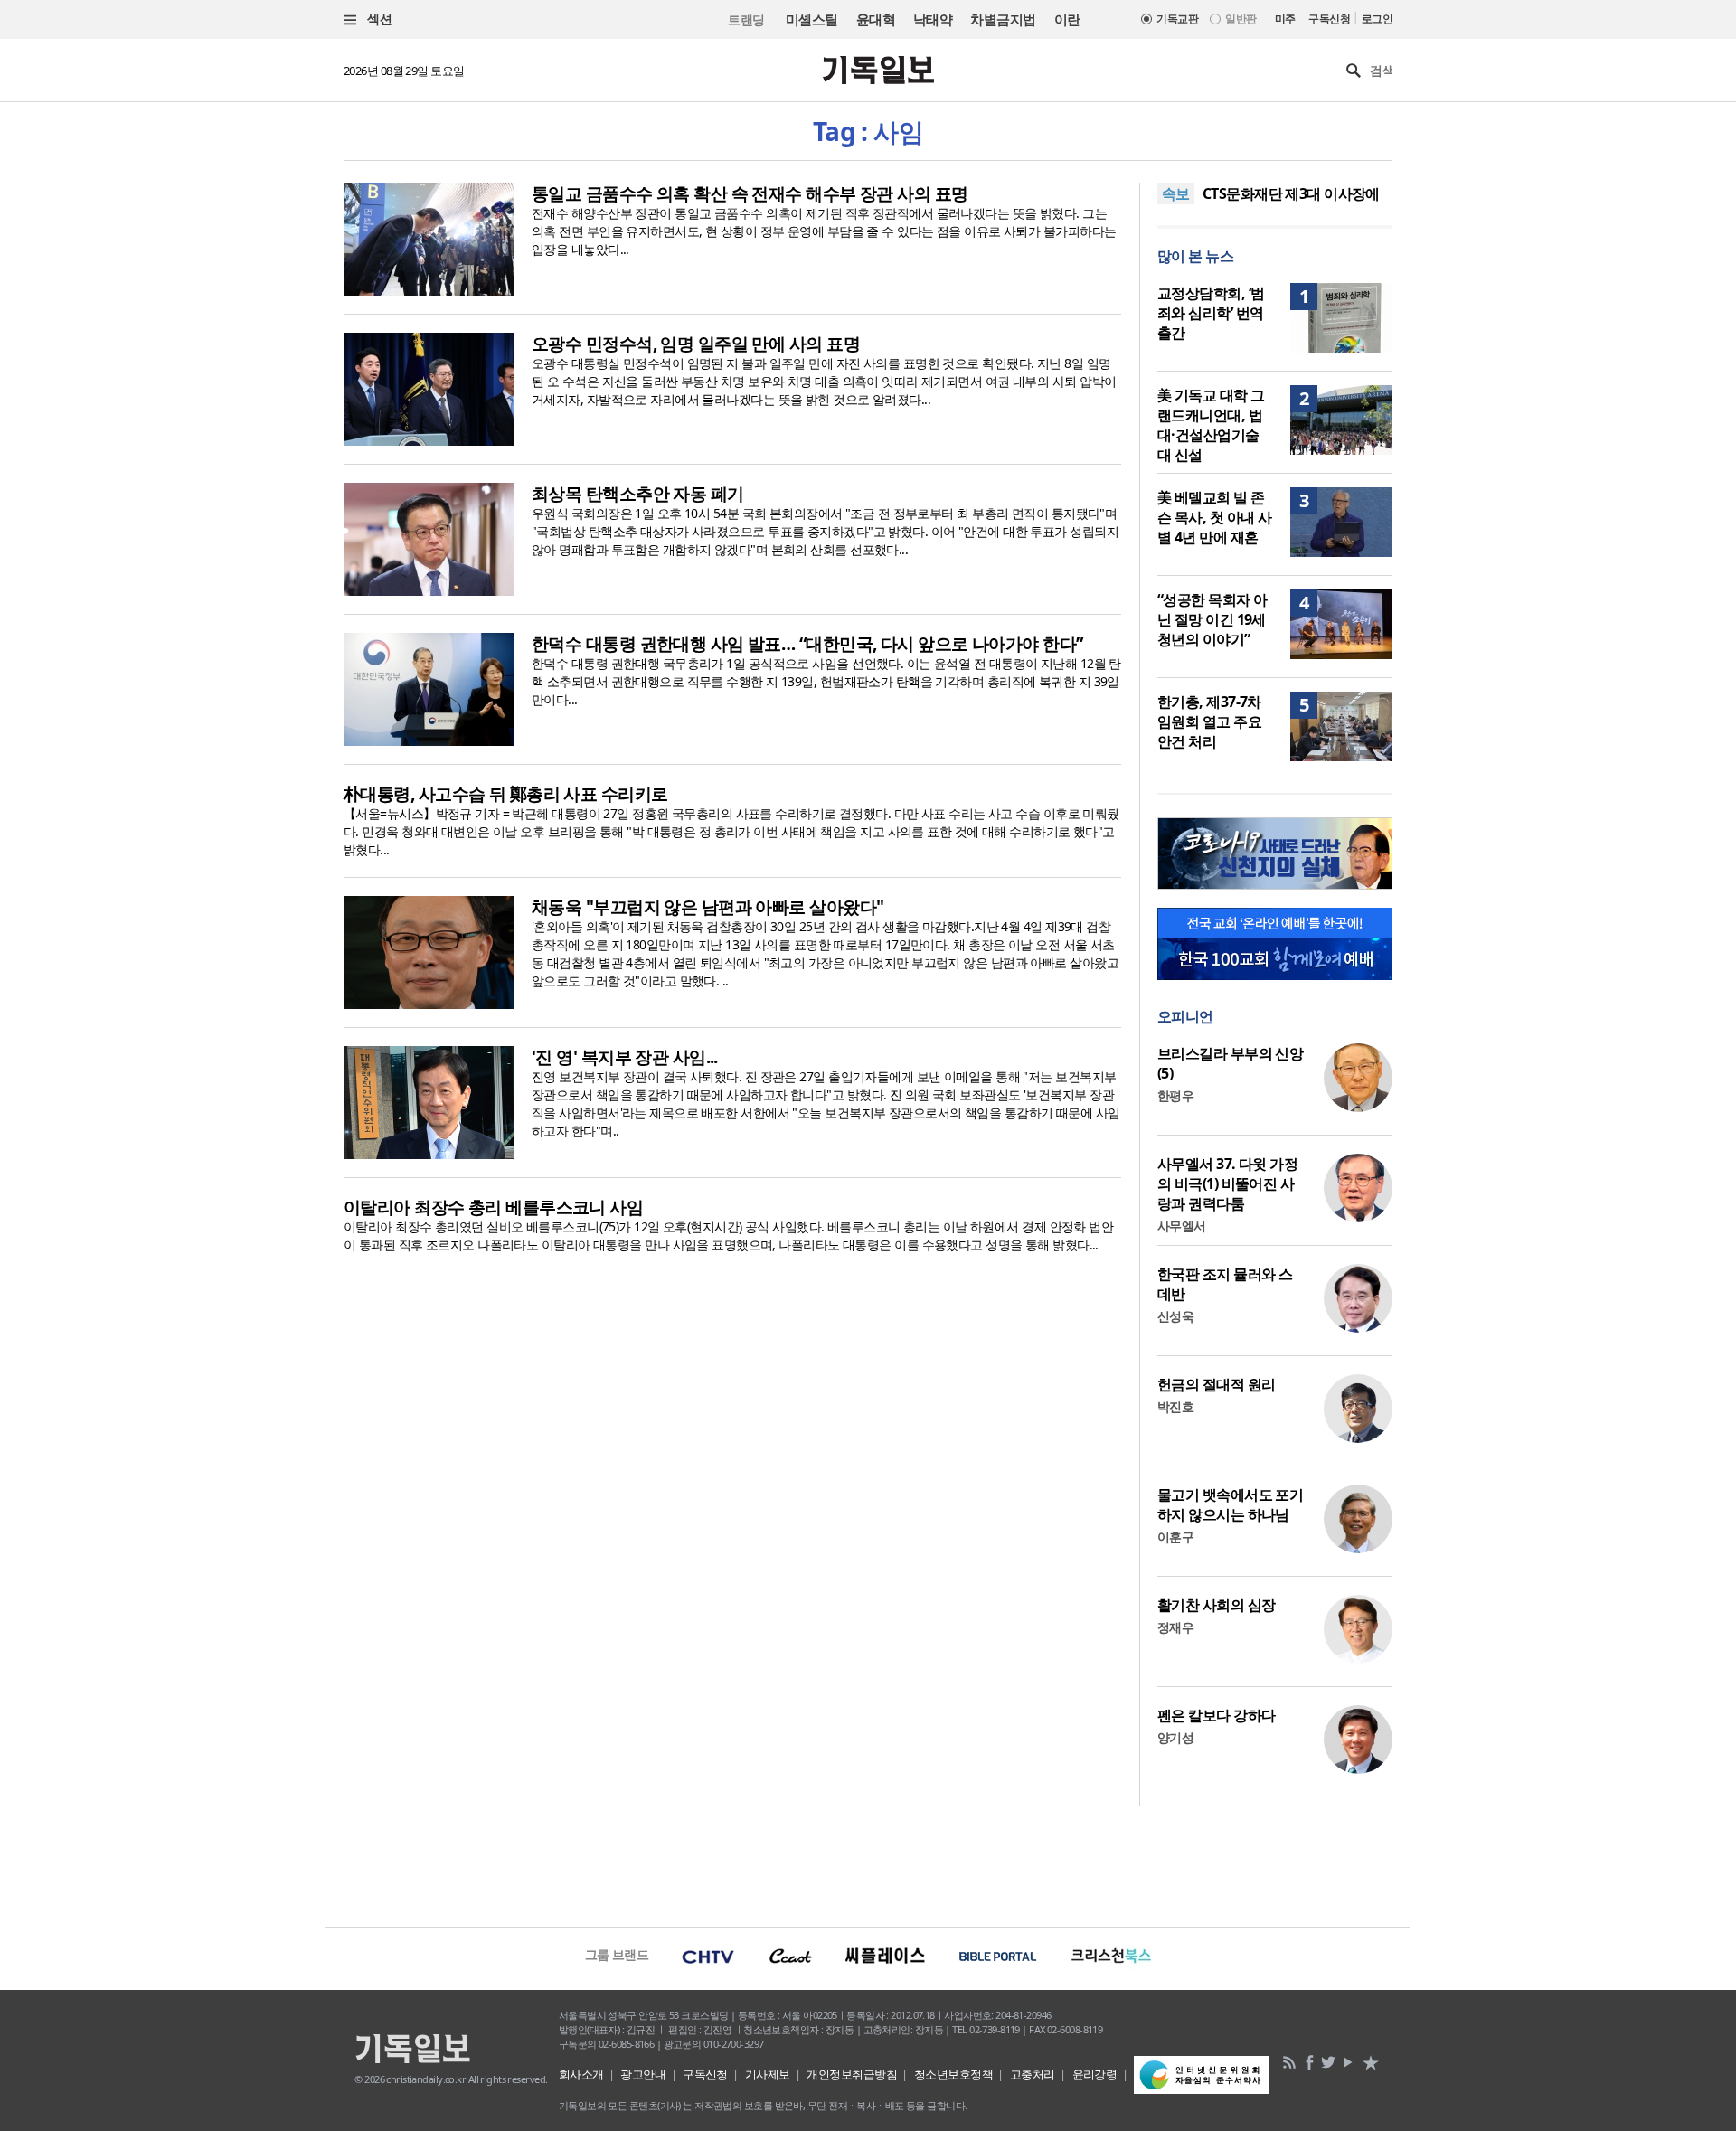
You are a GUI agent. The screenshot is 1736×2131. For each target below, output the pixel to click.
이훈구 (1175, 1537)
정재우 (1175, 1627)
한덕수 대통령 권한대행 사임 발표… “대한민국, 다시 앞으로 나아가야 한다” (807, 644)
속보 (1176, 193)
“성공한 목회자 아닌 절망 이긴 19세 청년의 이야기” (1212, 619)
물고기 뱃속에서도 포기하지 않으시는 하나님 (1230, 1504)
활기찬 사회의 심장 (1216, 1605)
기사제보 (768, 2074)
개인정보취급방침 (852, 2074)
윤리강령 (1095, 2074)
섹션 (378, 19)
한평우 (1175, 1095)
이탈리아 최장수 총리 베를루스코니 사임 (493, 1207)
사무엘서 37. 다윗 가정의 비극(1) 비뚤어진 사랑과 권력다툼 (1227, 1183)
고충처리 (1033, 2074)
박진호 (1175, 1406)
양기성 (1175, 1737)
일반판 (1241, 19)
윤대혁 (876, 19)
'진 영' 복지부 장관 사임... (625, 1057)
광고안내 (643, 2074)
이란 (1067, 19)
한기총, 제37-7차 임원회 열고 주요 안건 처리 (1209, 721)
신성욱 (1175, 1316)
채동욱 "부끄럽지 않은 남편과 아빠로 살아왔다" (708, 907)
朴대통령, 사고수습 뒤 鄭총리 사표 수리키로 (506, 794)
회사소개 (581, 2074)
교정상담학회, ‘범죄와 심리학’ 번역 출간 (1211, 313)
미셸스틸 (812, 19)
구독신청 (1329, 19)
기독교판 (1177, 19)
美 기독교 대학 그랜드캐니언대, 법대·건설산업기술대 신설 (1211, 425)
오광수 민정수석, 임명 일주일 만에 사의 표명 (696, 344)
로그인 (1377, 19)
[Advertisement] (868, 1864)
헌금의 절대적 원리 (1216, 1384)
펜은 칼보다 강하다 (1216, 1715)
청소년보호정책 (953, 2074)
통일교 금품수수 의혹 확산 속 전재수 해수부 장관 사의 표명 (750, 193)
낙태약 (933, 19)
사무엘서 (1182, 1226)
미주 (1285, 19)
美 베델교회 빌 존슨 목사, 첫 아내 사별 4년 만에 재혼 (1214, 517)
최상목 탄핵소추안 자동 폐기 (638, 494)
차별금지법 (1003, 19)
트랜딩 (746, 19)
